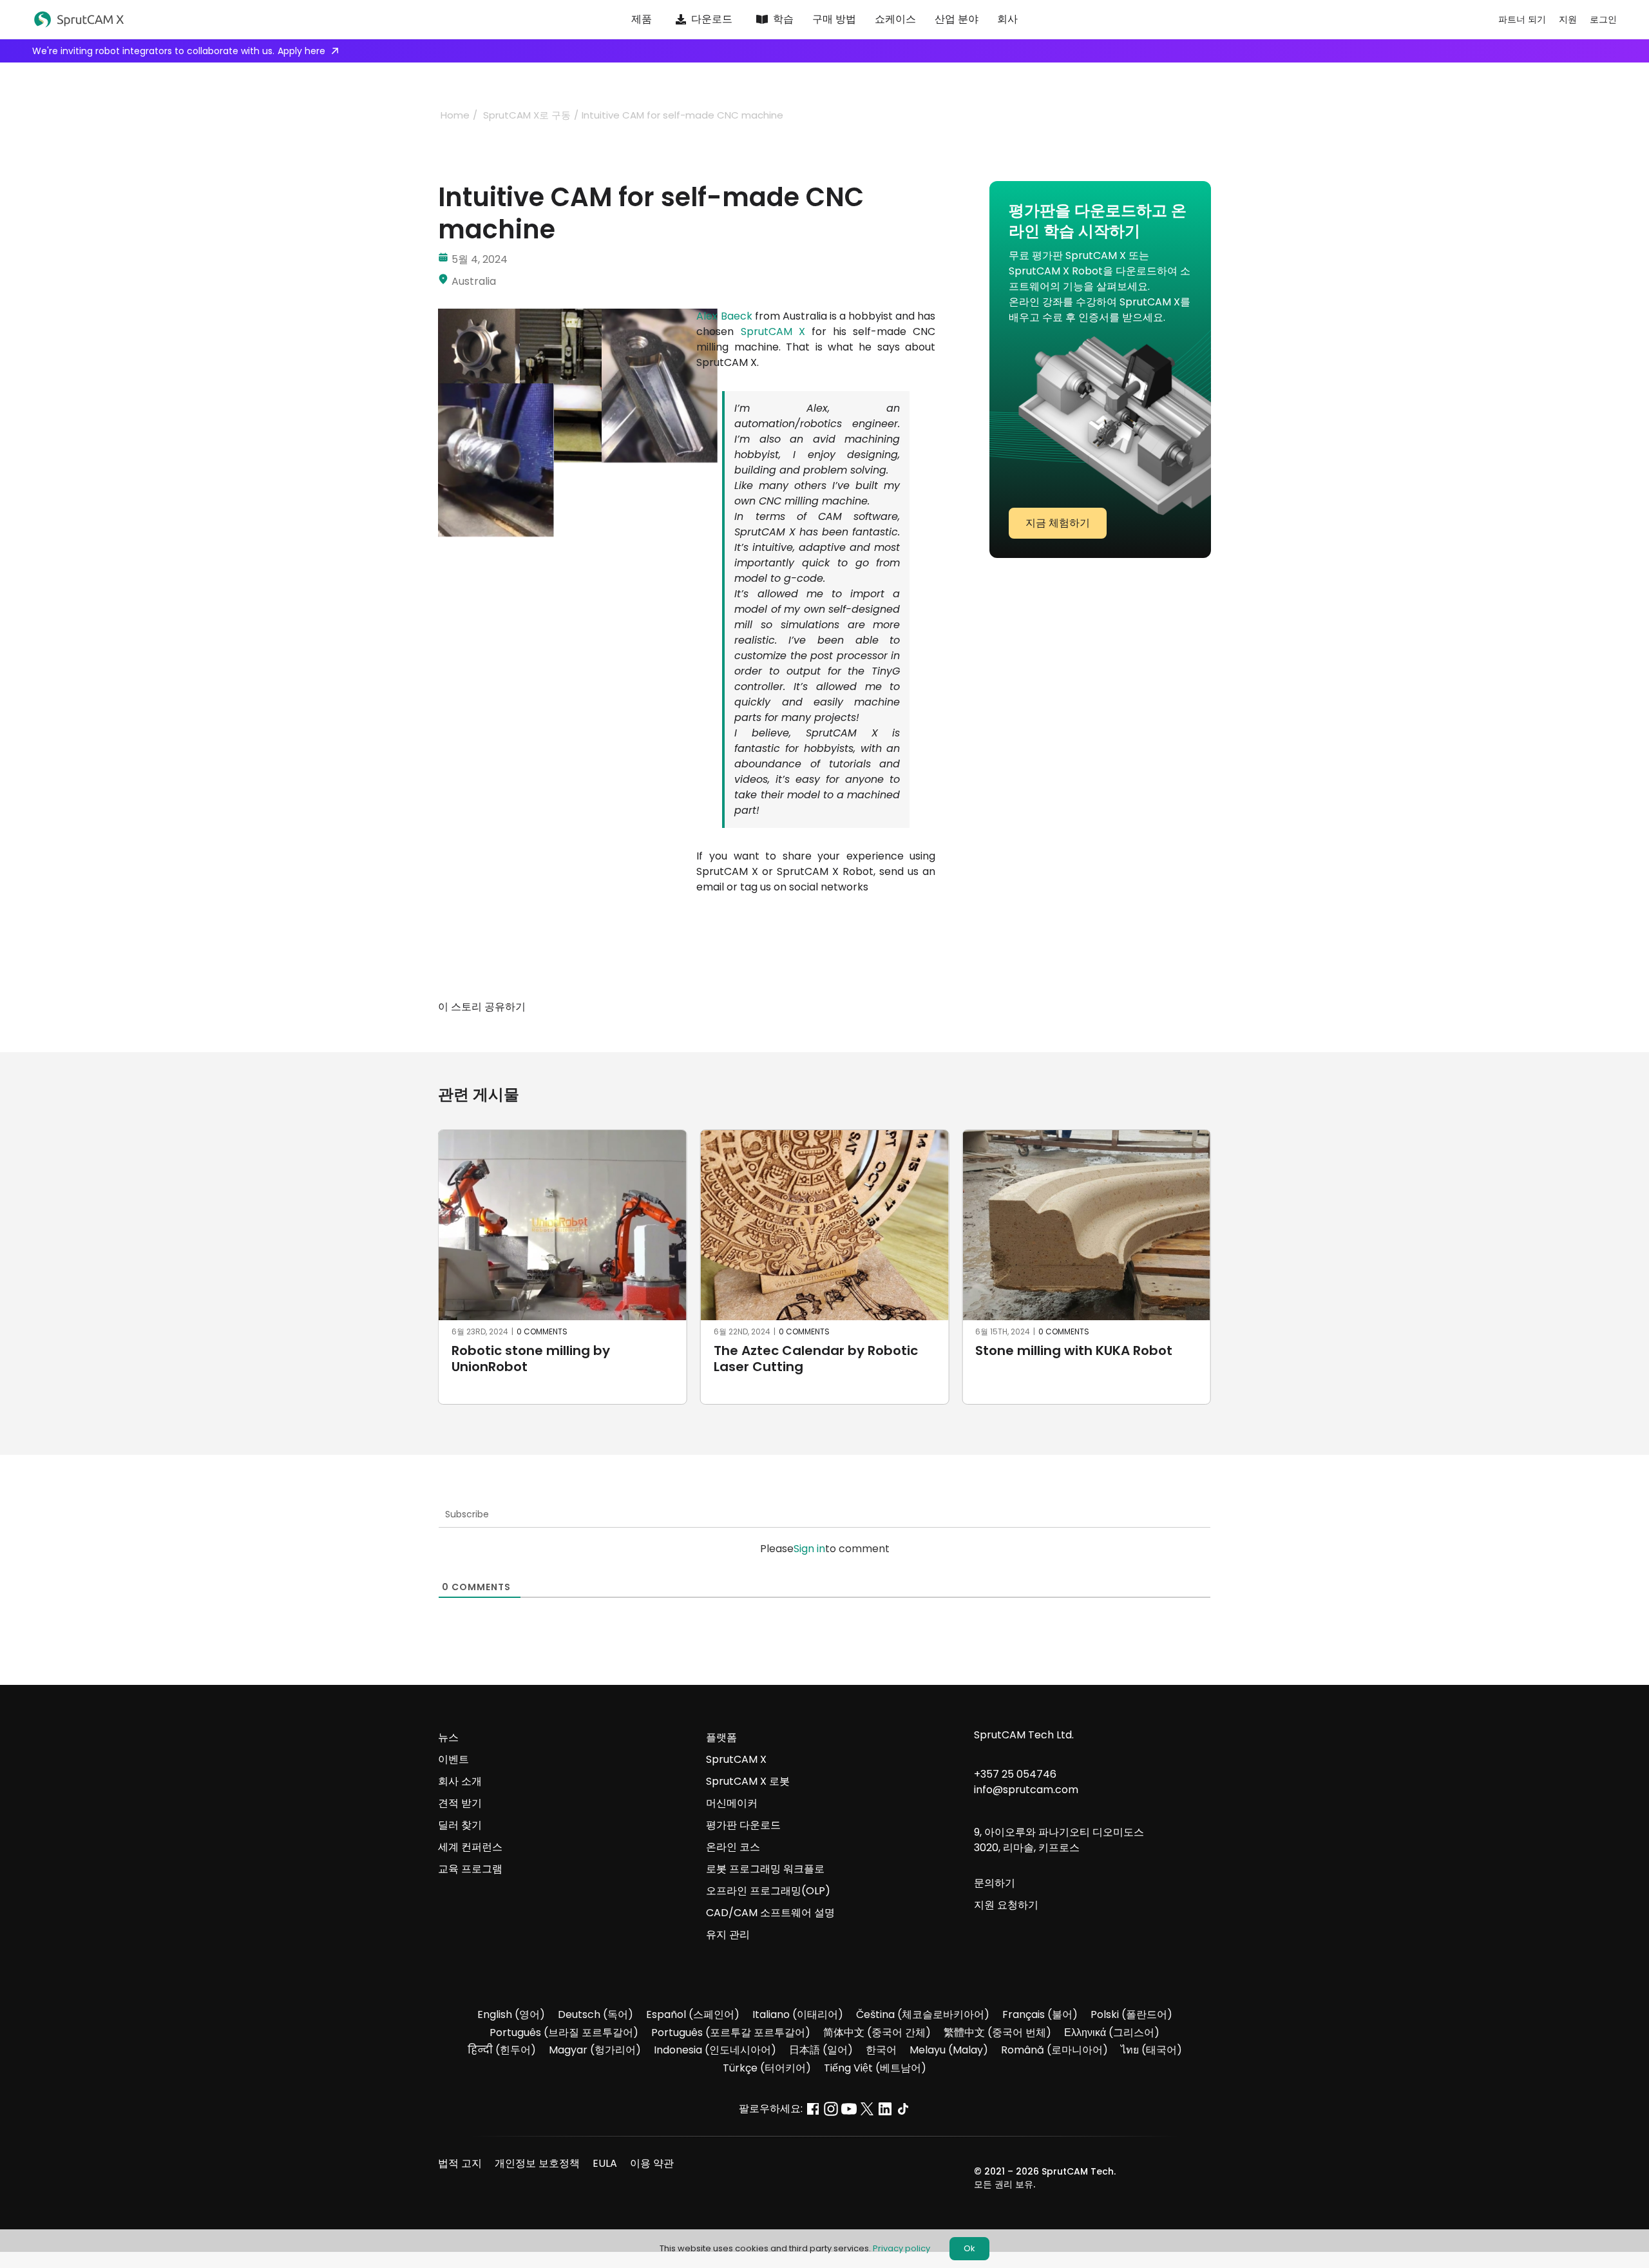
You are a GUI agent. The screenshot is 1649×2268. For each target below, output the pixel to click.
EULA (605, 2163)
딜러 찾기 (460, 1825)
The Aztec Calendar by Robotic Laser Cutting (554, 1359)
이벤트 (453, 1759)
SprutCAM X (773, 332)
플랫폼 (721, 1737)
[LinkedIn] (901, 1007)
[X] (877, 1007)
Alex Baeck (724, 316)
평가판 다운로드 (743, 1825)
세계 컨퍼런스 (470, 1847)
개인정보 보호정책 (537, 2163)
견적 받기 (460, 1803)
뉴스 (448, 1737)
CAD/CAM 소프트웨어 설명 (770, 1913)
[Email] (924, 1007)
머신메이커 (732, 1803)
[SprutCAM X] (195, 20)
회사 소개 (460, 1781)
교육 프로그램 (470, 1869)
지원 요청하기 (1006, 1905)
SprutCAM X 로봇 (748, 1781)
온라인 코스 (733, 1847)
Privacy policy (901, 2248)
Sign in (809, 1549)
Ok (969, 2248)
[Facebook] (854, 1007)
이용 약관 (652, 2163)
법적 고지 (460, 2163)
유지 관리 (728, 1935)
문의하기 (995, 1883)
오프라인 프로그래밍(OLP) (768, 1891)
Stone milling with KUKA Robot (812, 1350)
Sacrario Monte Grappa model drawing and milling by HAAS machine (1076, 1367)
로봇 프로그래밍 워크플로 (765, 1869)
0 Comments (542, 1331)
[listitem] (816, 602)
